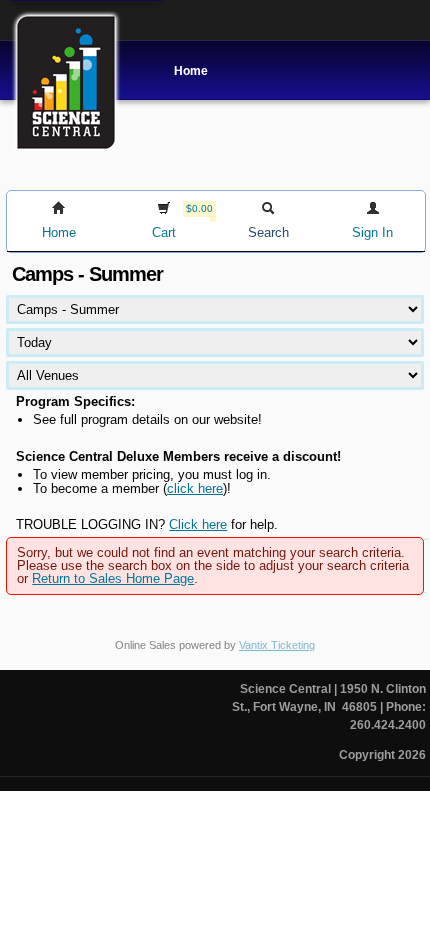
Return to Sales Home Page (113, 578)
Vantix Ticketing (277, 645)
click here (195, 488)
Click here (198, 524)
